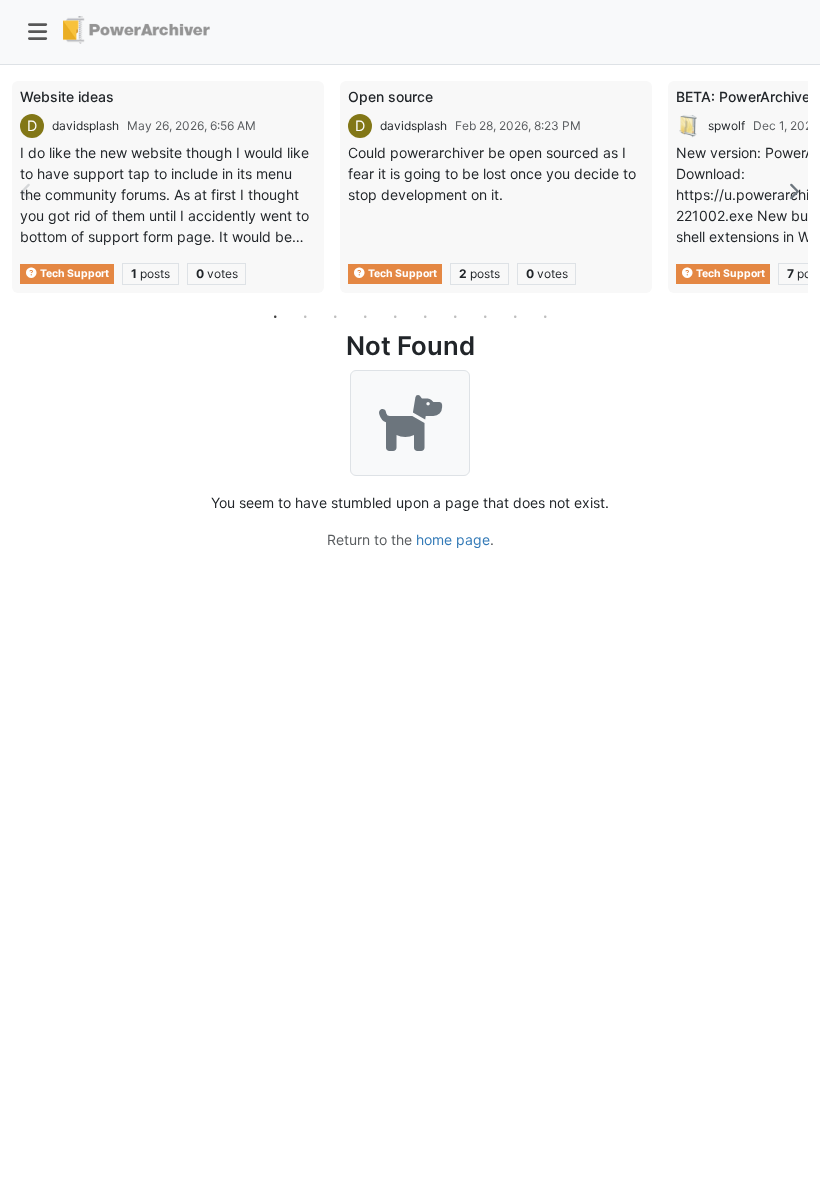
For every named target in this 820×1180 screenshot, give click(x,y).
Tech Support (73, 273)
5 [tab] (395, 316)
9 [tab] (515, 316)
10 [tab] (545, 316)
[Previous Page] (27, 191)
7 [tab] (455, 316)
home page (453, 539)
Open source (390, 96)
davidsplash (85, 125)
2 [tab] (305, 316)
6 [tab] (425, 316)
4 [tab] (365, 316)
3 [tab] (335, 316)
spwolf (726, 125)
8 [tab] (485, 316)
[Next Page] (793, 191)
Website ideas (67, 96)
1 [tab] (275, 316)
